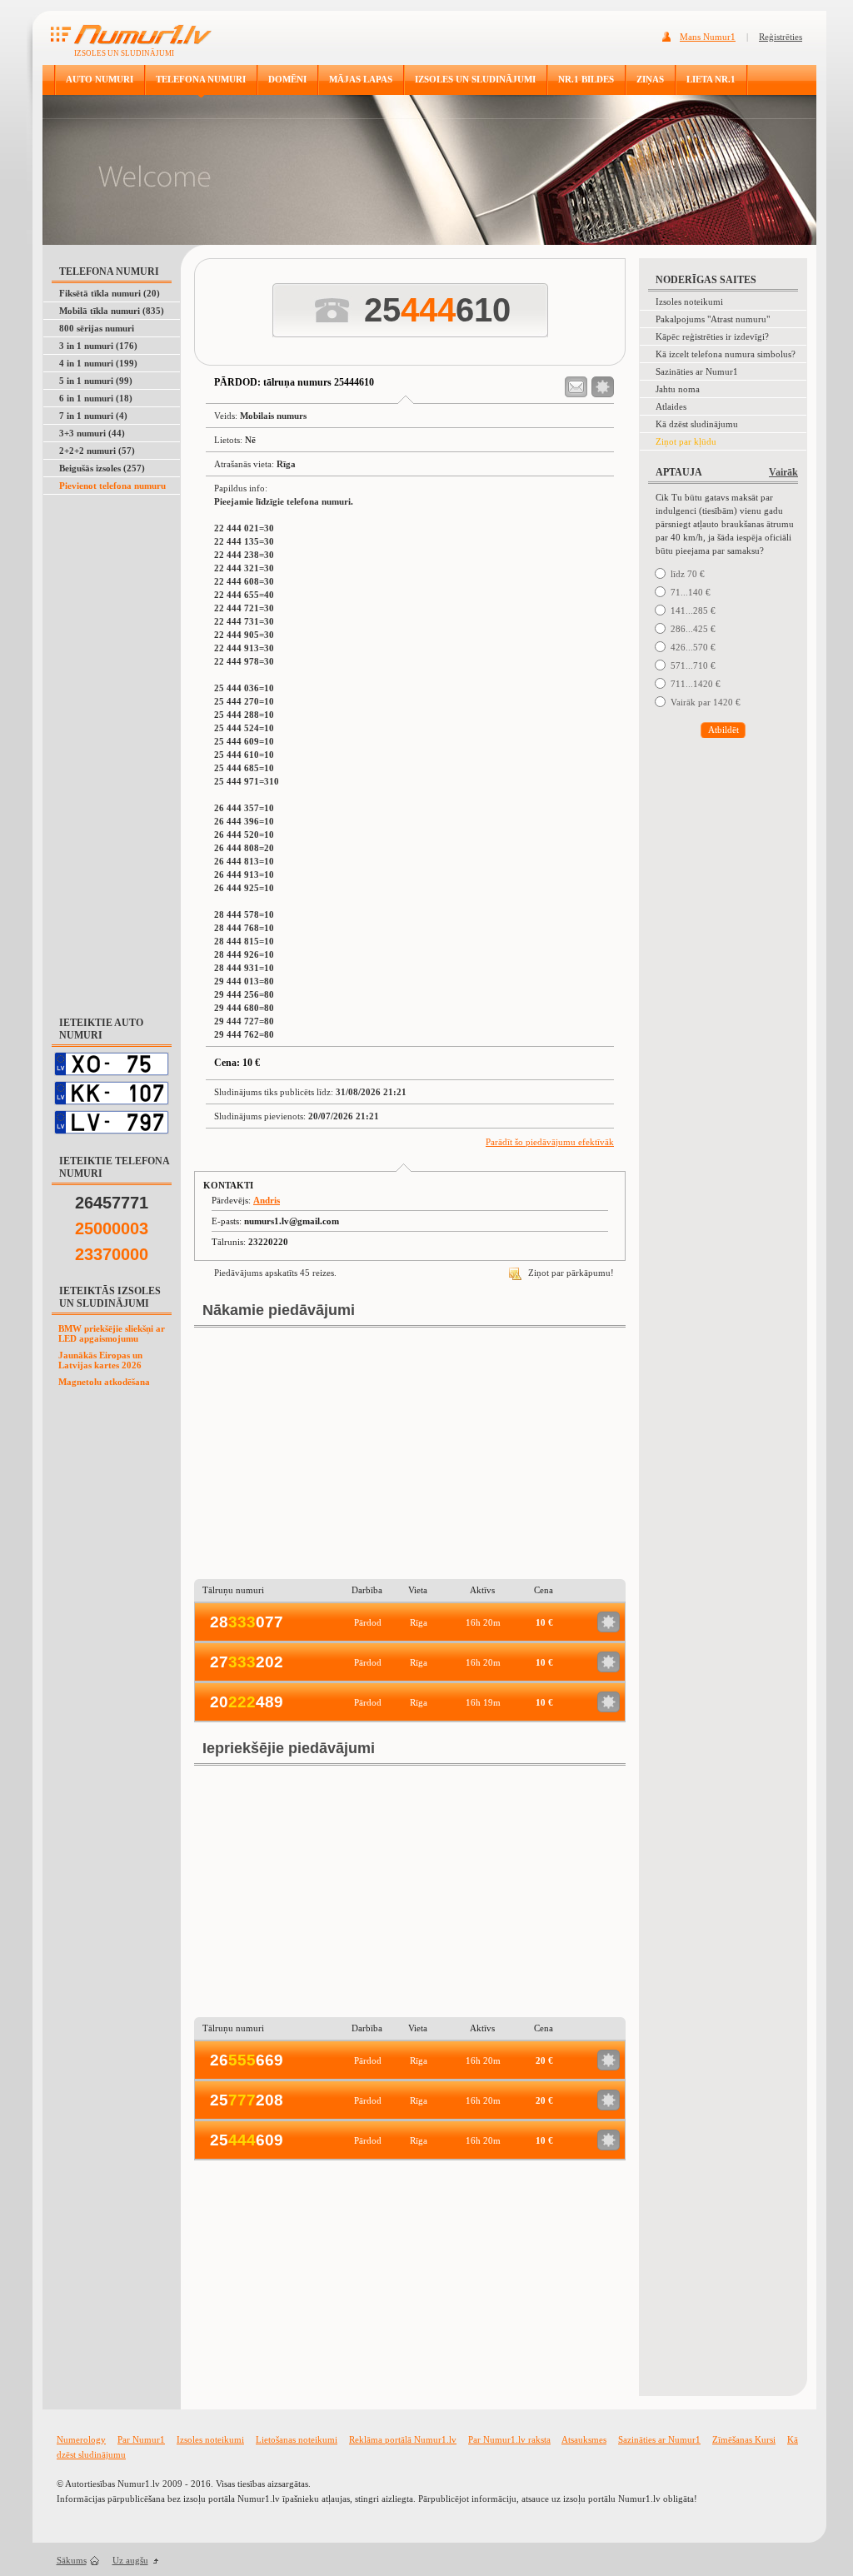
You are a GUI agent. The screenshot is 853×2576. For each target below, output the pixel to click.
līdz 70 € (688, 574)
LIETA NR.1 (711, 79)
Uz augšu (130, 2560)
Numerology (81, 2439)
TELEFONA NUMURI (201, 79)
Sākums (72, 2560)
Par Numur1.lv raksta (509, 2439)
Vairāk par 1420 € (706, 702)
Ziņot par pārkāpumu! (570, 1273)
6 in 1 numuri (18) (96, 398)
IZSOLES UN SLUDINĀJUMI (475, 79)
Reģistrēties (781, 37)
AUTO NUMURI (100, 79)
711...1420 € (696, 684)
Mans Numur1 (708, 37)
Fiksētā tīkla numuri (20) (110, 293)
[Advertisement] (112, 746)
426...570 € (693, 647)
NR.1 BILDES (586, 79)
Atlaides (671, 406)
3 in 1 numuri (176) (98, 346)
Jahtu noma (678, 389)
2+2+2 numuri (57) (97, 451)
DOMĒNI (287, 79)
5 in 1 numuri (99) (96, 381)
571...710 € (693, 665)
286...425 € (693, 629)
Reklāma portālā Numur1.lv (403, 2439)
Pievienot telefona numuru (112, 486)
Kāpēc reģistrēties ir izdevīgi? (712, 336)
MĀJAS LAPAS (361, 79)
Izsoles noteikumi (689, 301)
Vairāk (783, 472)
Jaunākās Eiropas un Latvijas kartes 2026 (100, 1360)
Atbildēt (723, 730)
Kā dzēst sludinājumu (697, 424)
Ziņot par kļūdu (686, 441)
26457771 (112, 1203)
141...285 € (693, 610)
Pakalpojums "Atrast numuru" (713, 319)
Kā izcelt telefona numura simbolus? (726, 354)
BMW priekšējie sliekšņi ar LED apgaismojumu (112, 1333)
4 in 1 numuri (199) (98, 363)
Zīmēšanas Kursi (744, 2439)
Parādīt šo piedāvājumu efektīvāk (550, 1142)
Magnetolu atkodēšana (104, 1382)
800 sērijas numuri (97, 328)
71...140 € (691, 592)
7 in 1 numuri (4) (93, 416)
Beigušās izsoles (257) (102, 468)
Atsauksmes (584, 2439)
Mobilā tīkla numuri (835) (112, 311)
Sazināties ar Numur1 (697, 371)
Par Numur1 (141, 2439)
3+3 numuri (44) (92, 433)
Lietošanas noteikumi (297, 2439)
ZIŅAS (650, 79)
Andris (267, 1200)
